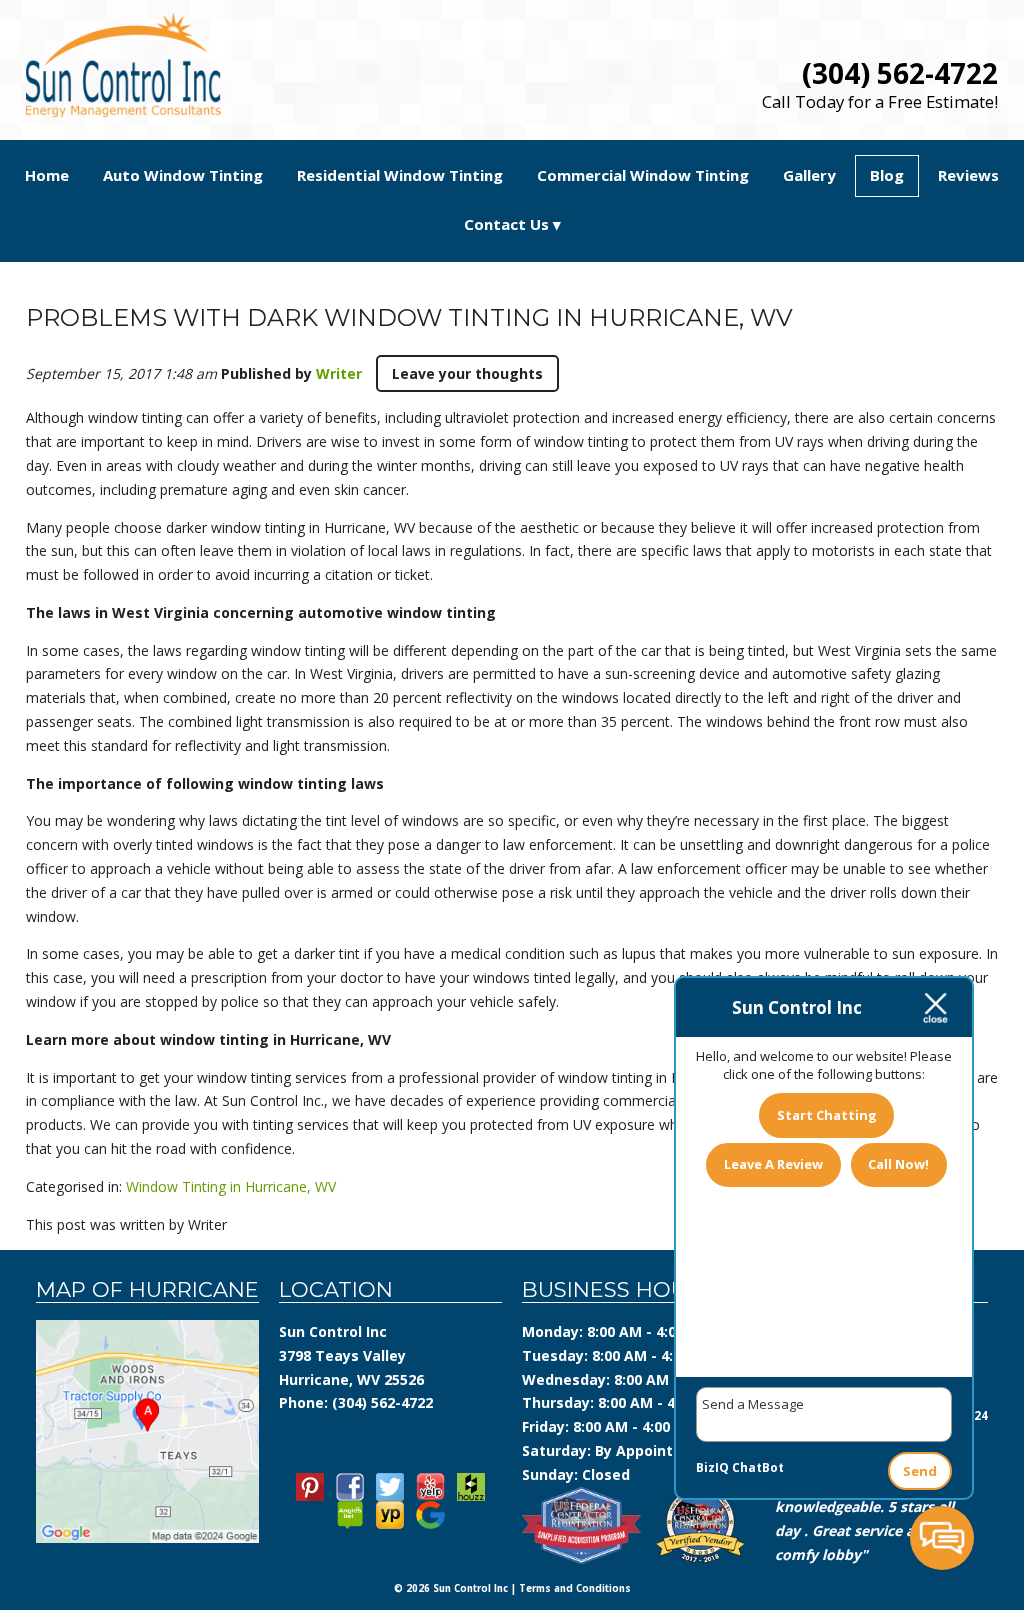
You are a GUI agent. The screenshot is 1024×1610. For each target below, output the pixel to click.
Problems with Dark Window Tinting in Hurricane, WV (409, 317)
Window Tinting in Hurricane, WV (231, 1186)
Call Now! (898, 1164)
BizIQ (712, 1467)
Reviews (968, 175)
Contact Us (506, 224)
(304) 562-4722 (900, 73)
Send (920, 1471)
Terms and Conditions (575, 1588)
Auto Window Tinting (183, 175)
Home (47, 175)
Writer (339, 373)
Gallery (809, 175)
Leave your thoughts (467, 373)
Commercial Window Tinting (643, 175)
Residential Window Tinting (400, 175)
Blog (887, 175)
